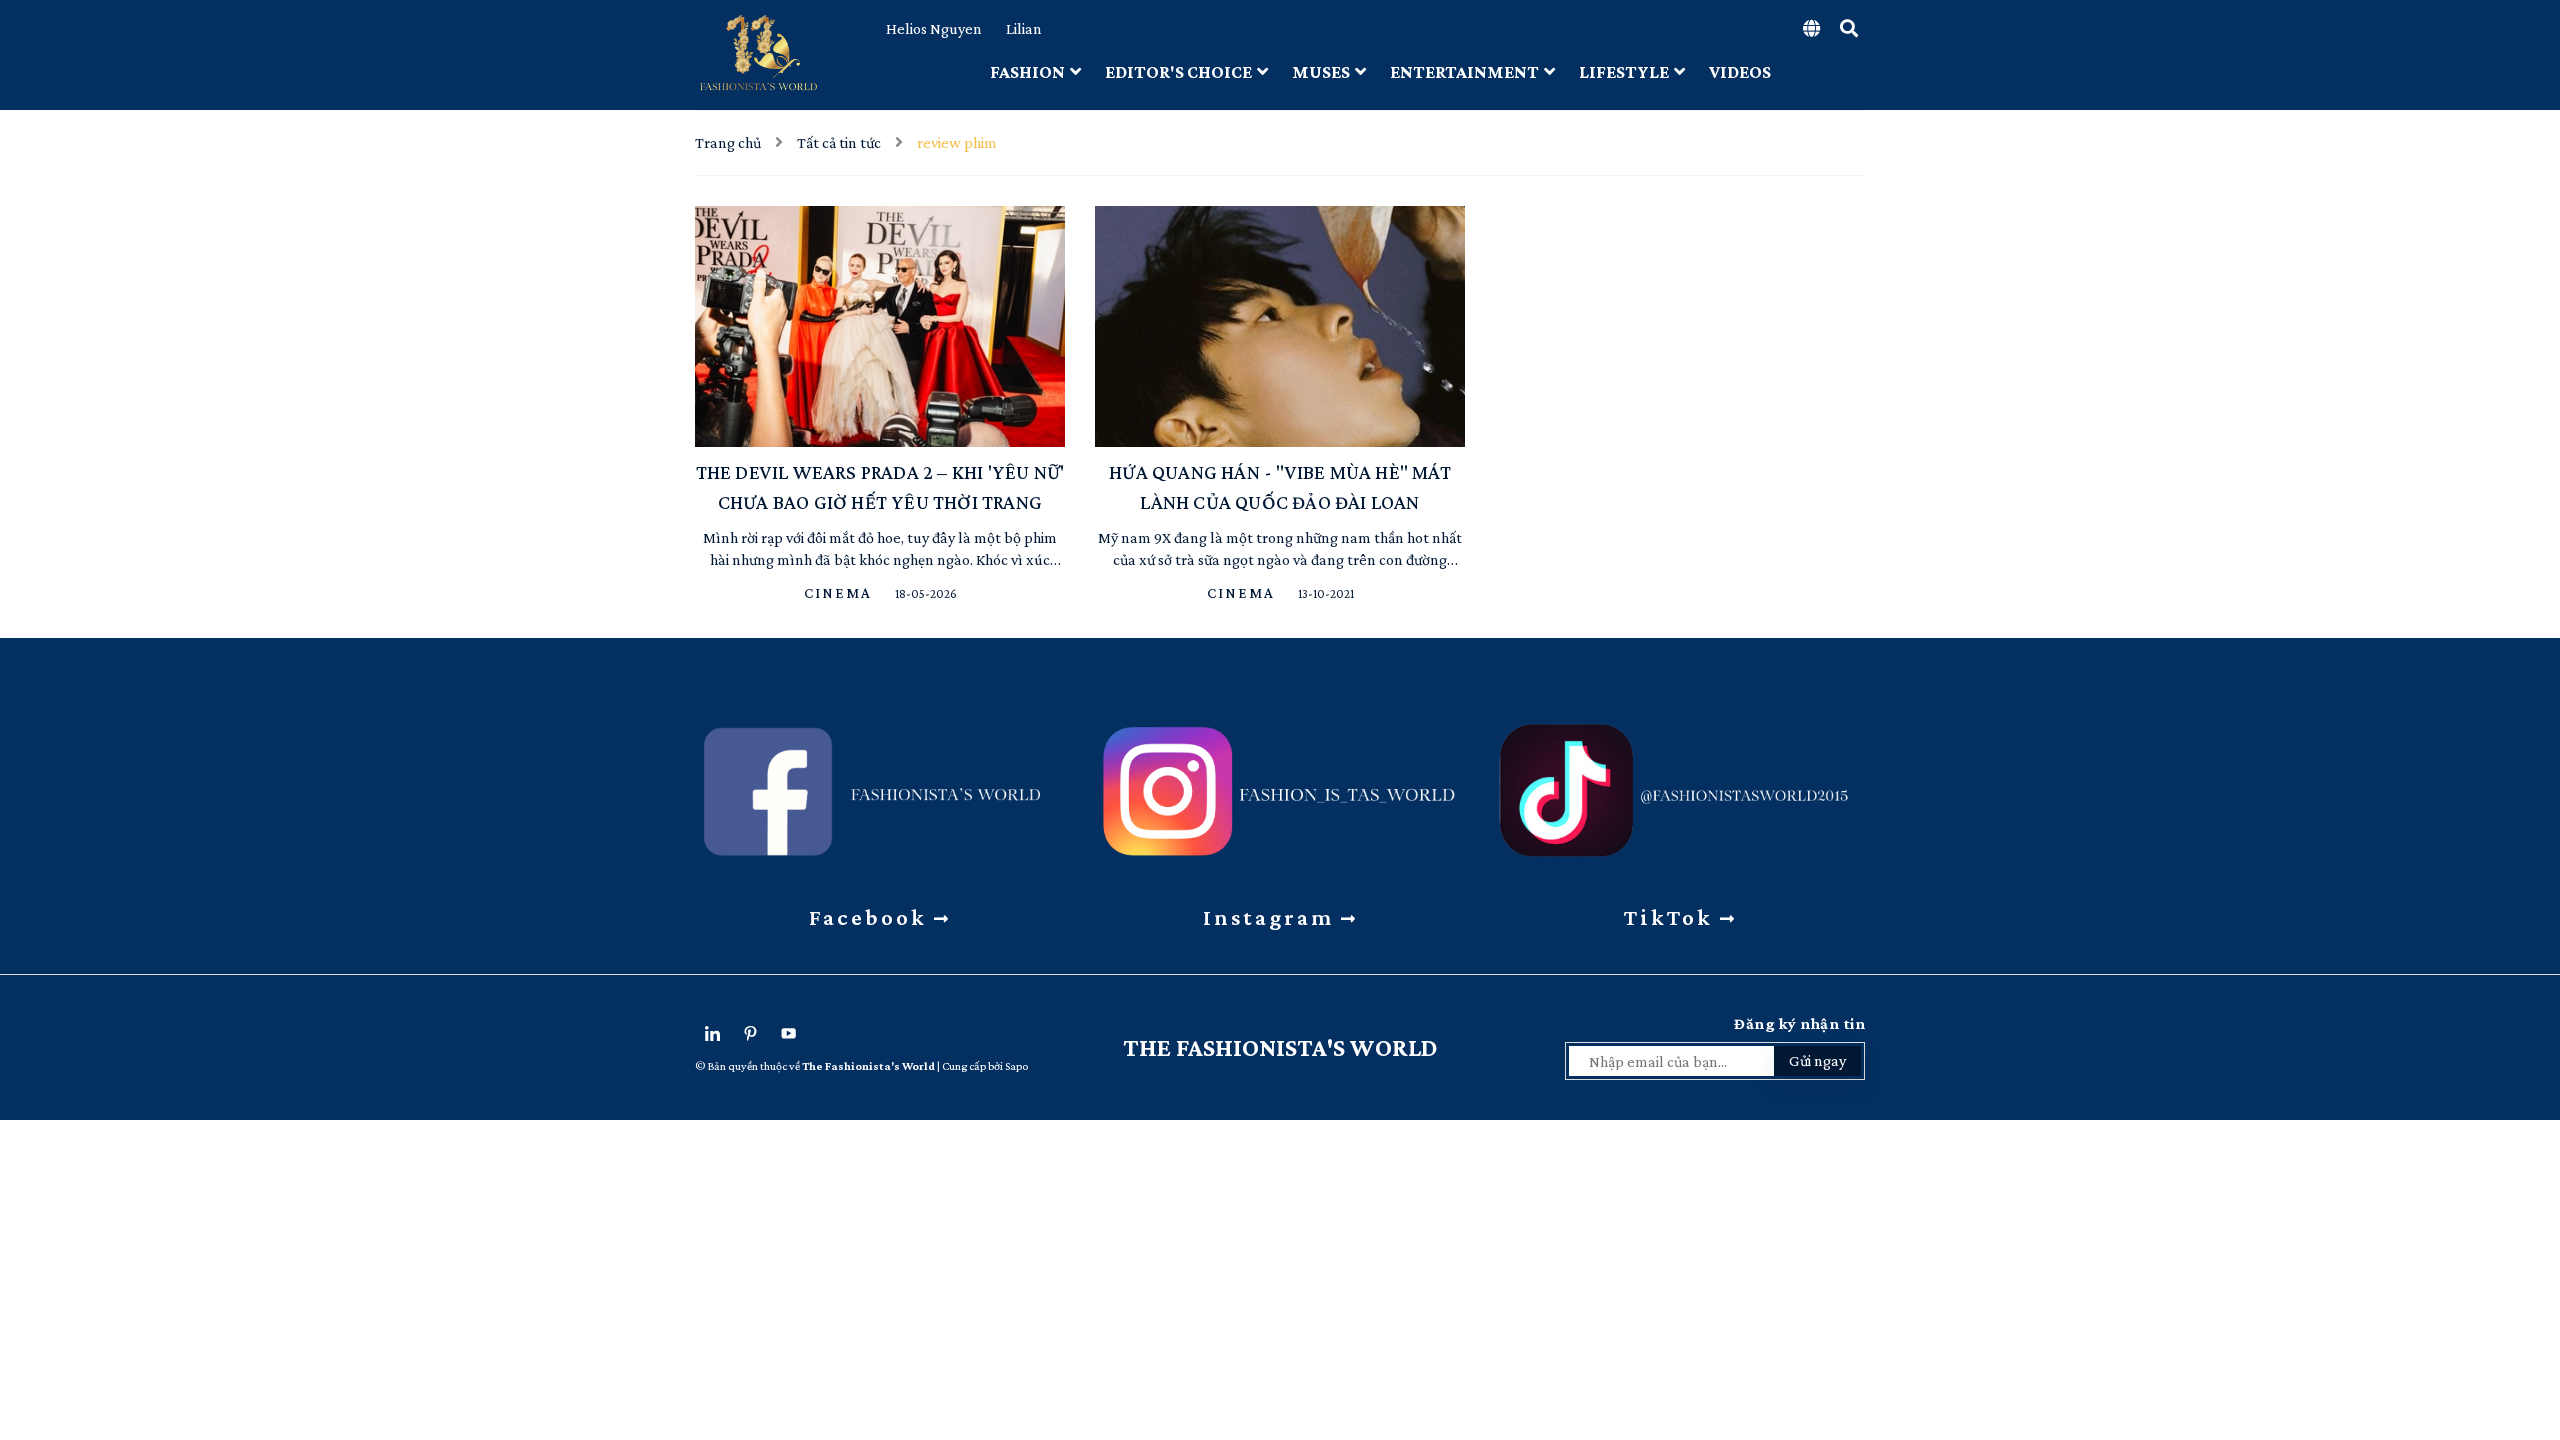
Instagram (1272, 917)
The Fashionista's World (1280, 1047)
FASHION (1027, 72)
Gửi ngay (1817, 1060)
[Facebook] (880, 784)
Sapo (1016, 1066)
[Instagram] (1280, 784)
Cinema (840, 593)
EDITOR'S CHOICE (1178, 72)
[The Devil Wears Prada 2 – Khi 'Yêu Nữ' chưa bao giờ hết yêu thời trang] (880, 326)
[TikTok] (1680, 784)
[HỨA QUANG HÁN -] (1280, 326)
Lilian (1024, 28)
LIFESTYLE (1624, 72)
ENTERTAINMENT (1464, 72)
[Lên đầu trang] (2530, 1315)
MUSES (1321, 72)
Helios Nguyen (934, 28)
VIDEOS (1740, 72)
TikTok (1672, 917)
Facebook (871, 917)
